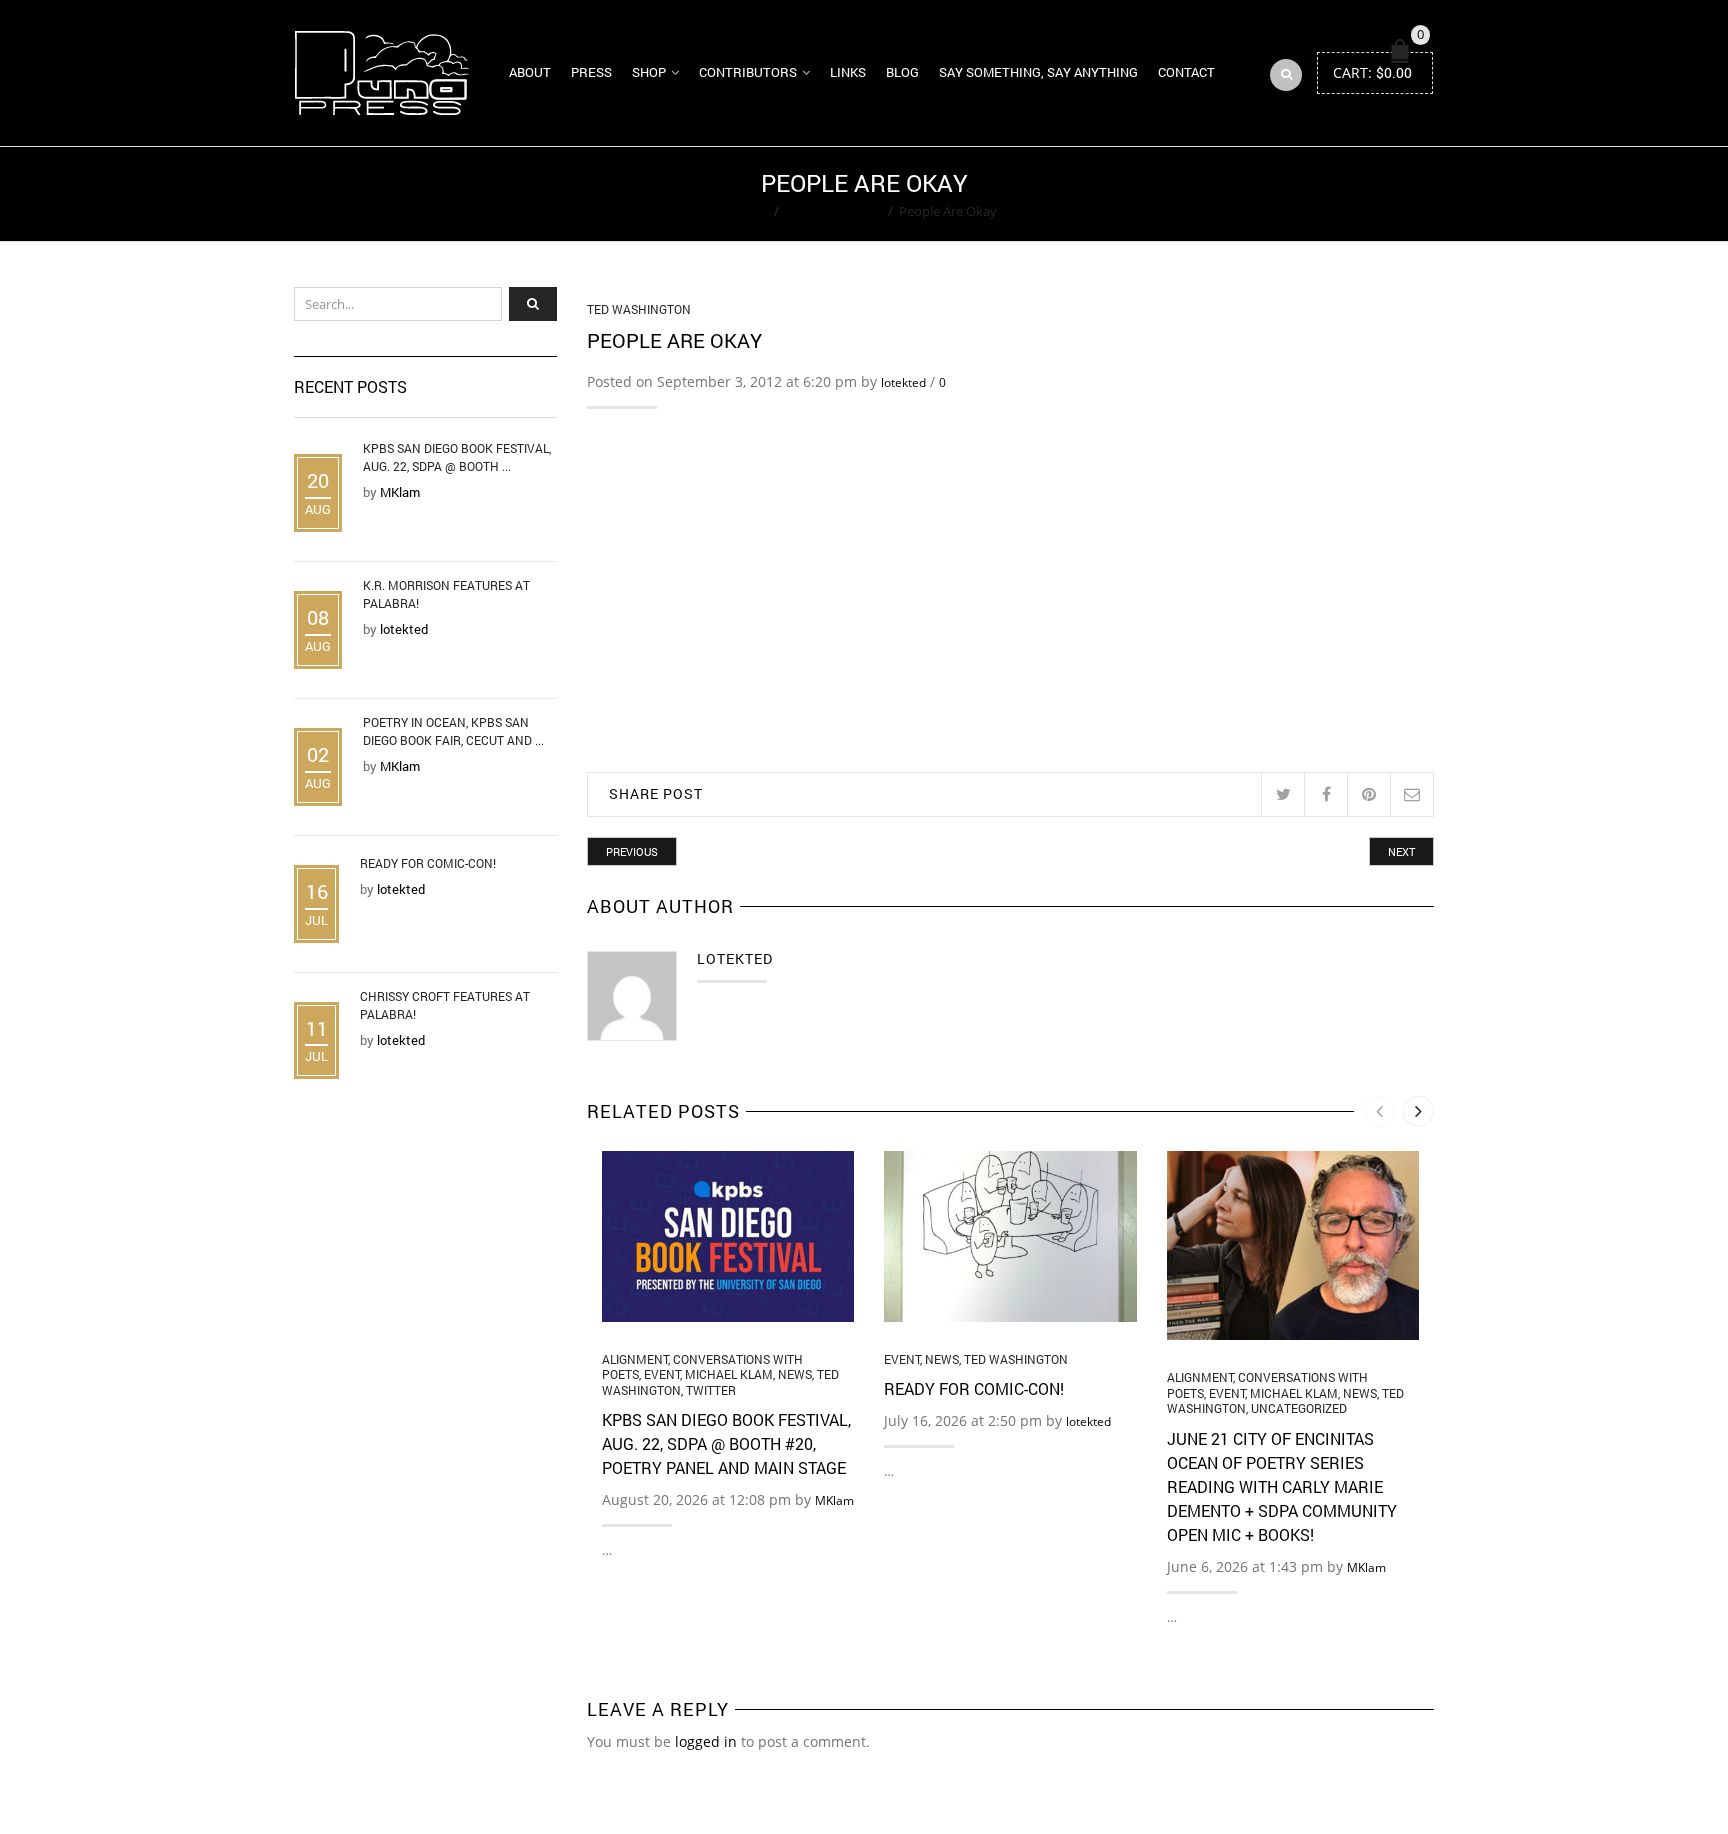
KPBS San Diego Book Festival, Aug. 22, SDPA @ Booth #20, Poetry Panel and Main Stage (726, 1443)
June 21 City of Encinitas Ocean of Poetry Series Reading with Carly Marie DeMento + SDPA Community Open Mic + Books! (1282, 1486)
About (530, 72)
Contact (1186, 72)
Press (591, 72)
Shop (649, 72)
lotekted (903, 382)
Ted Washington (833, 211)
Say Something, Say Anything (1038, 72)
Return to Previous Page (1357, 194)
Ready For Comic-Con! (974, 1388)
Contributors (748, 72)
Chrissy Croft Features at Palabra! (445, 1005)
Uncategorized (1299, 1408)
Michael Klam (729, 1374)
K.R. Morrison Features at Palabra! (446, 594)
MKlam (834, 1500)
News (795, 1374)
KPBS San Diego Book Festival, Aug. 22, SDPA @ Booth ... (457, 457)
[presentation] (1379, 1111)
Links (848, 72)
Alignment (635, 1359)
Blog (902, 72)
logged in (706, 1741)
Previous (632, 851)
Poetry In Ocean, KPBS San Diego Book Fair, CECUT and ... (453, 731)
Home (749, 211)
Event (662, 1374)
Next (1401, 851)
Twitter (711, 1390)
